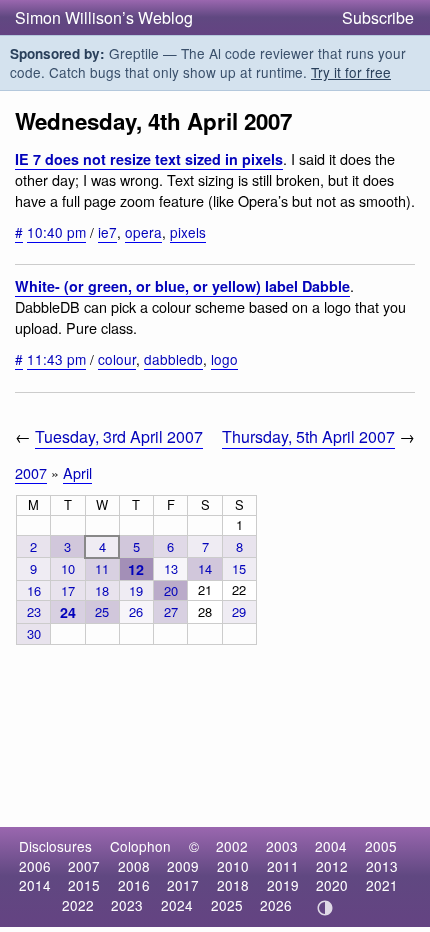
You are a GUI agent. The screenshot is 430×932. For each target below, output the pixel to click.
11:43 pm (56, 359)
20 (171, 590)
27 (171, 611)
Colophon (140, 846)
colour (117, 359)
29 (239, 611)
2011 (283, 866)
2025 (227, 905)
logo (224, 359)
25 (102, 611)
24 (68, 612)
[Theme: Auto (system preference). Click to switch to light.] (325, 908)
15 (239, 568)
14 (205, 568)
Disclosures (55, 846)
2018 (233, 885)
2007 (31, 472)
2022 (78, 905)
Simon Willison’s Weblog (104, 17)
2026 (276, 905)
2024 (177, 905)
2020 (332, 885)
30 (34, 633)
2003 (282, 846)
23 (34, 611)
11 (102, 568)
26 (136, 611)
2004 (331, 846)
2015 (84, 885)
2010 (233, 866)
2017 (183, 885)
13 (171, 568)
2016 (134, 885)
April (77, 472)
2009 (183, 866)
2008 (134, 866)
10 (68, 568)
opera (143, 232)
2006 (35, 866)
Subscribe (378, 17)
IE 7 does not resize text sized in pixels (149, 159)
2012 (332, 866)
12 (136, 569)
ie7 (107, 232)
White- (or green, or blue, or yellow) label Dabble (182, 286)
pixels (188, 232)
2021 (382, 885)
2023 (127, 905)
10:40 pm (56, 232)
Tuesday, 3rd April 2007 (119, 436)
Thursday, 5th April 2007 (308, 436)
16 (34, 590)
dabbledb (173, 359)
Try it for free (351, 72)
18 (102, 590)
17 (68, 590)
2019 (283, 885)
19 (136, 590)
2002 (232, 846)
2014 (35, 885)
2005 (381, 846)
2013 (382, 866)
